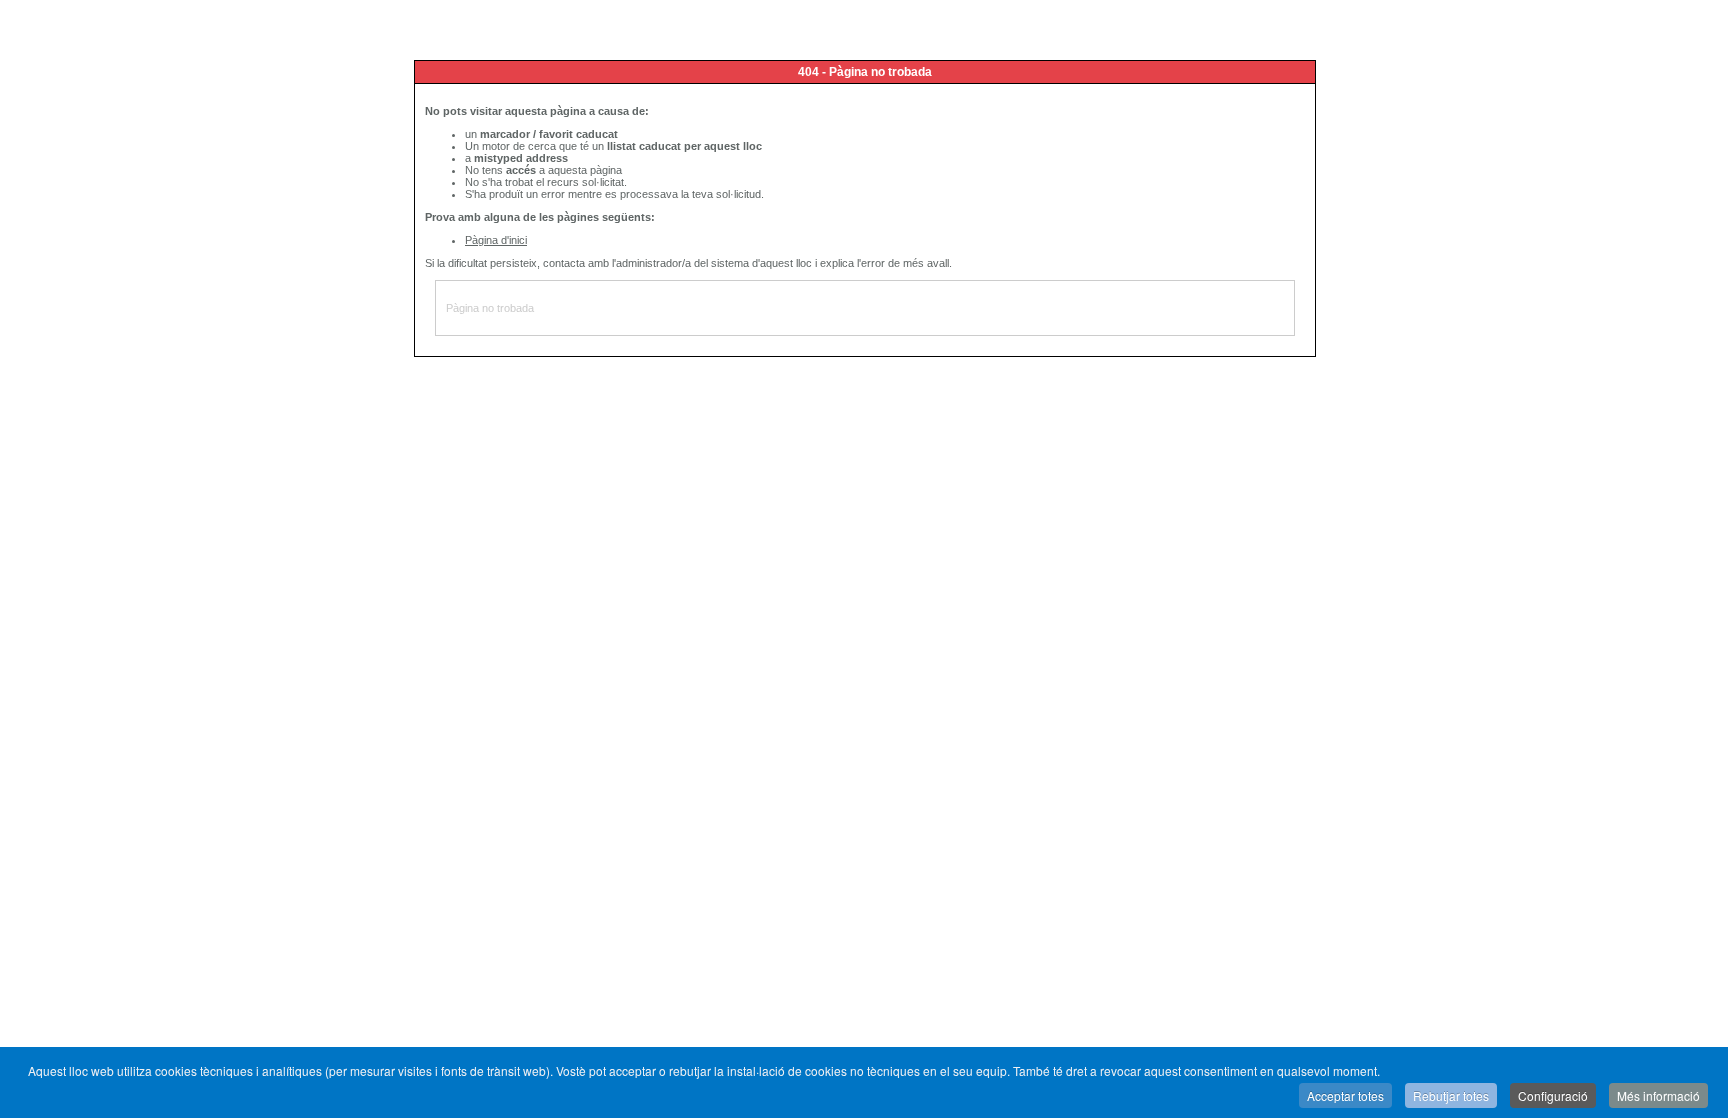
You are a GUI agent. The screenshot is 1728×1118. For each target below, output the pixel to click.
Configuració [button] (1553, 1095)
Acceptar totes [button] (1345, 1095)
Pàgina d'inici (496, 240)
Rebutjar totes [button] (1451, 1095)
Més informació (1658, 1095)
